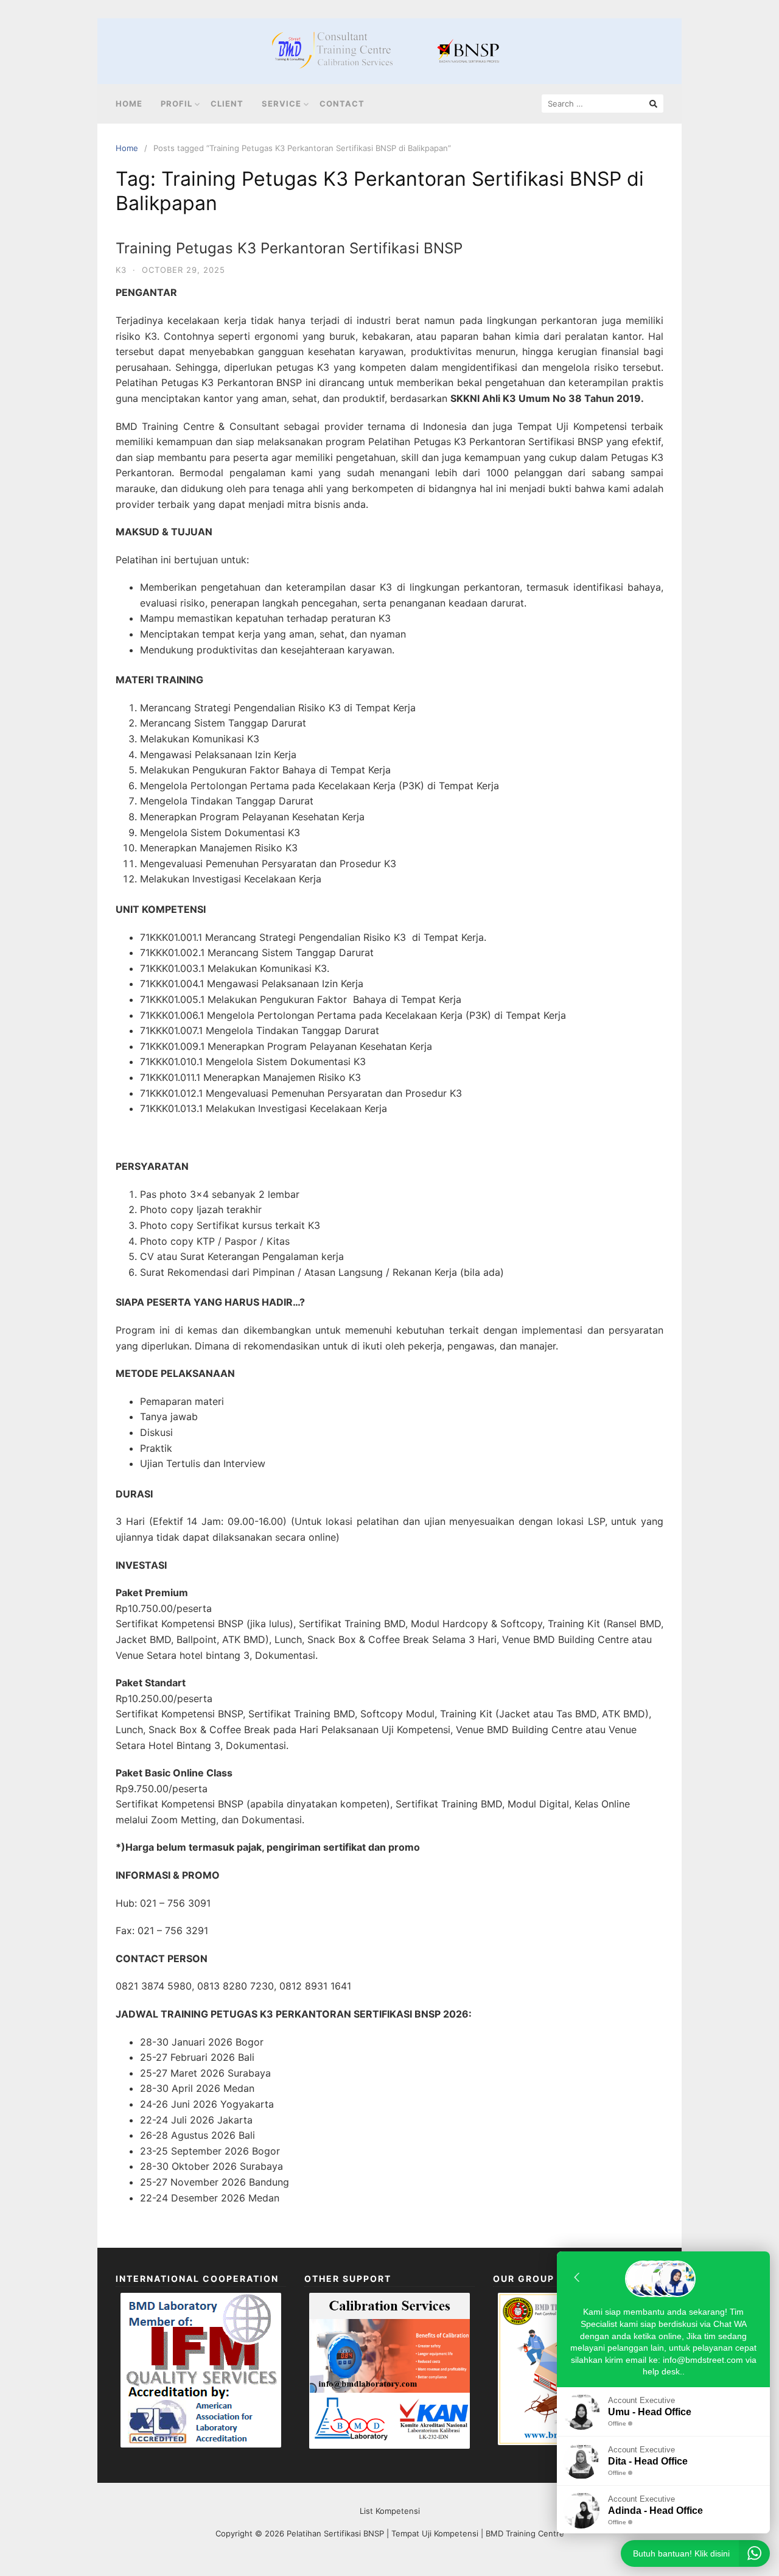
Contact (342, 104)
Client (227, 104)
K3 (121, 270)
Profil (176, 104)
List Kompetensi (390, 2511)
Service (281, 104)
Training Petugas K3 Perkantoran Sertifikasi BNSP (289, 248)
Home (129, 104)
